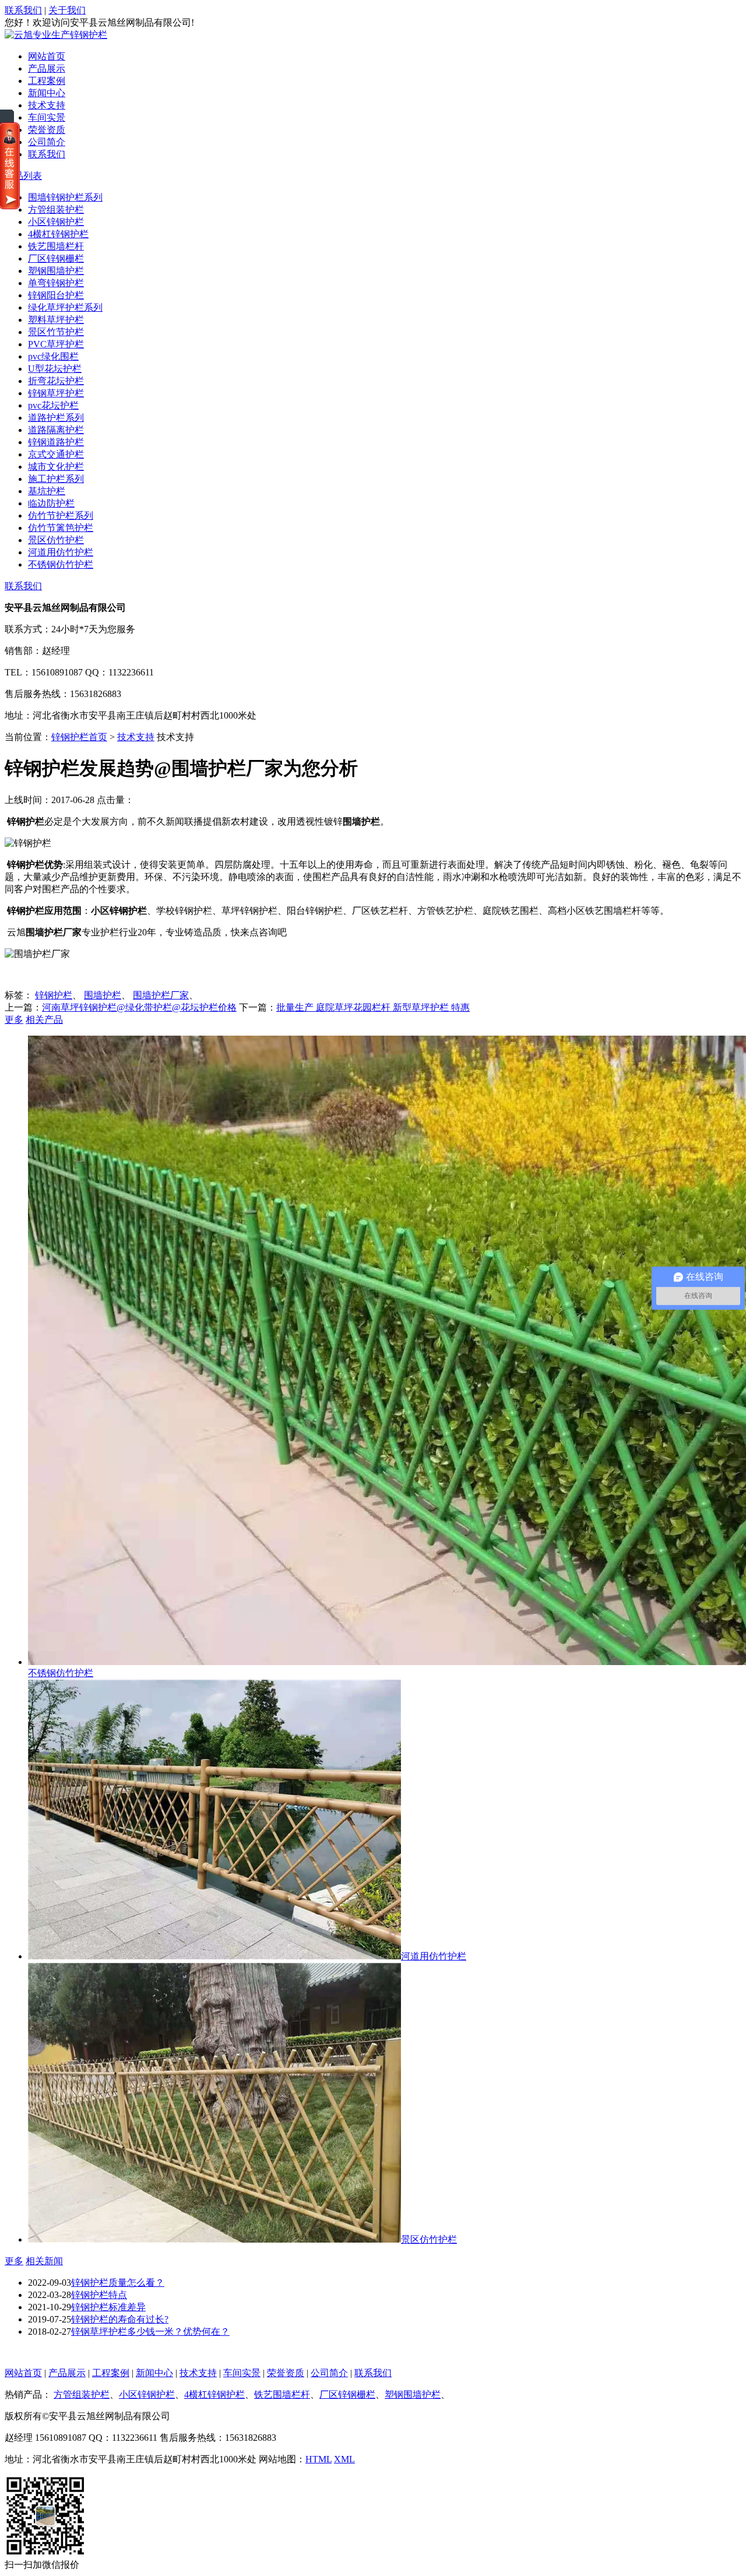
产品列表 (23, 176)
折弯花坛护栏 (56, 381)
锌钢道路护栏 (56, 442)
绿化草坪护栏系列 (65, 307)
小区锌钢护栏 (56, 222)
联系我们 (23, 10)
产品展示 (47, 68)
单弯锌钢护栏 (56, 283)
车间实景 (47, 117)
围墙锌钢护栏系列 (65, 197)
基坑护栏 (47, 491)
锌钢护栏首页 (79, 737)
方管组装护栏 (56, 210)
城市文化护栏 (56, 467)
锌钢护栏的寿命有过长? (120, 2319)
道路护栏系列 (56, 418)
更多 (14, 1020)
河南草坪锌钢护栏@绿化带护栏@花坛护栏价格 (139, 1007)
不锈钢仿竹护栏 (61, 564)
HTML (319, 2459)
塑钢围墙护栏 (56, 271)
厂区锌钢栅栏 (56, 258)
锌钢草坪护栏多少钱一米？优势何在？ (150, 2332)
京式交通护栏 (56, 454)
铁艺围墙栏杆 (56, 246)
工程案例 (47, 81)
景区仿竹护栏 (56, 540)
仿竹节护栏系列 (61, 515)
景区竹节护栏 (56, 332)
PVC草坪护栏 (56, 344)
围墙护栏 (103, 995)
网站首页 (47, 56)
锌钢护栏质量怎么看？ (118, 2283)
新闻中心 (47, 93)
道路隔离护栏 (56, 430)
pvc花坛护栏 (53, 405)
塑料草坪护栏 (56, 320)
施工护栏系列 (56, 479)
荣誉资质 (47, 130)
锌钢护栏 (54, 995)
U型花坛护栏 (55, 369)
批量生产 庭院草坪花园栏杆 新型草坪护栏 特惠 (373, 1007)
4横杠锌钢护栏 (58, 234)
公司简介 (47, 142)
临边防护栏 (51, 503)
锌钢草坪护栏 (56, 393)
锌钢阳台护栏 (56, 295)
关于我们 (67, 10)
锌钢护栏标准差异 (108, 2307)
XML (344, 2459)
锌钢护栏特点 (99, 2295)
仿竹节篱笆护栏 (61, 528)
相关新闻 (44, 2261)
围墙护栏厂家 (161, 995)
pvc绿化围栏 (53, 356)
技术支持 (47, 105)
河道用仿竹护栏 (61, 552)
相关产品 (44, 1020)
